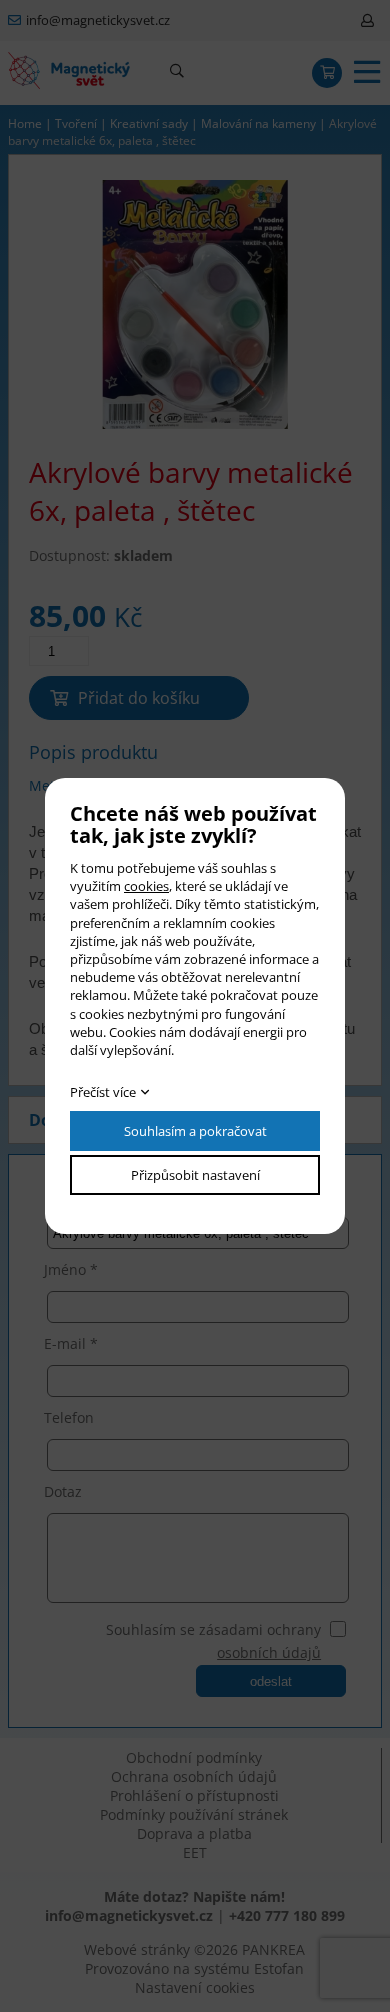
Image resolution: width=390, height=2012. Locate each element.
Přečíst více (103, 1092)
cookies (146, 886)
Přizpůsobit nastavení (195, 1175)
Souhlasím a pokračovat (195, 1131)
